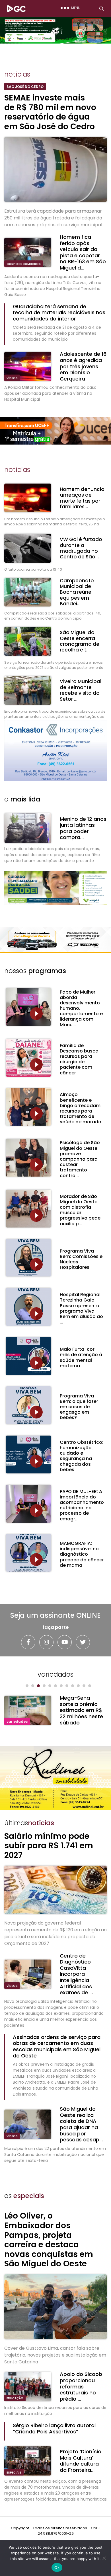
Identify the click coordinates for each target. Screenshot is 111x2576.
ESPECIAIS (14, 2473)
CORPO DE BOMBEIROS (24, 264)
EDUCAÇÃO (15, 2398)
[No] (104, 2558)
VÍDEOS (12, 378)
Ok (57, 2567)
